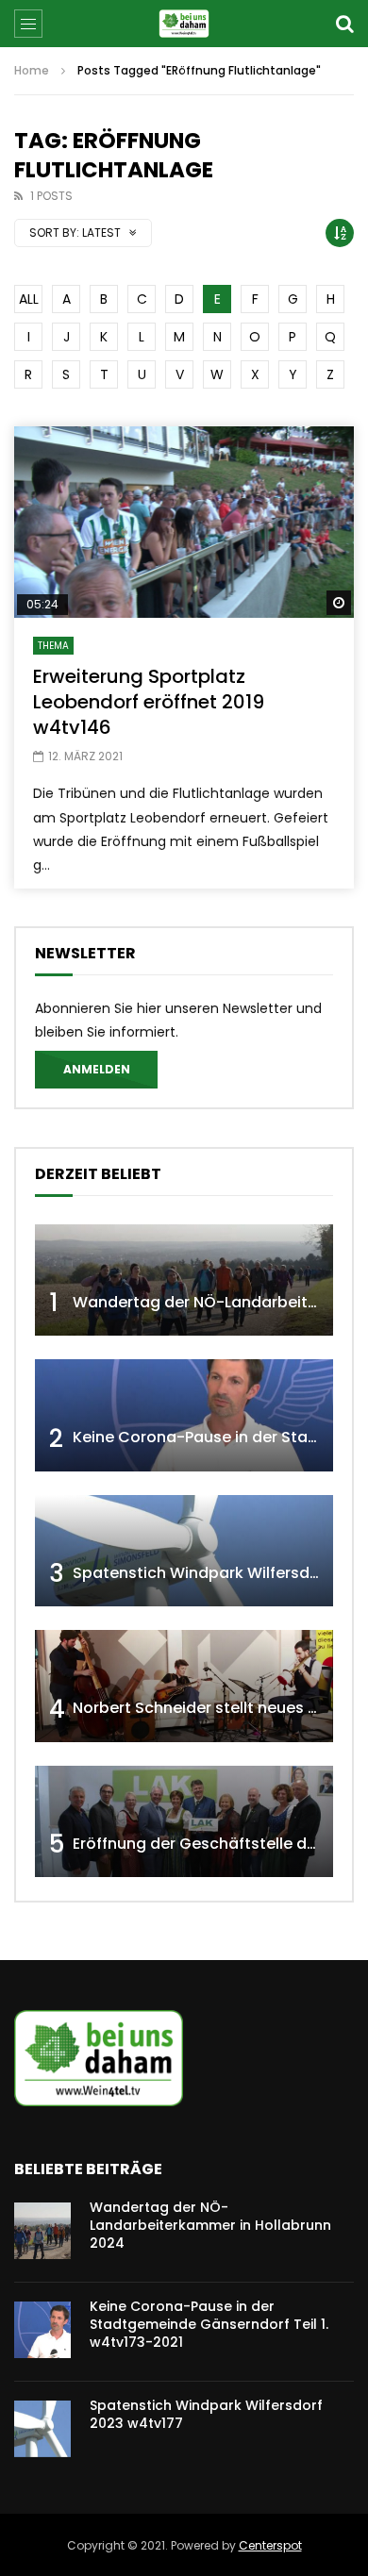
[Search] (344, 24)
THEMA (53, 646)
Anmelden (97, 1069)
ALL (29, 299)
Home (32, 70)
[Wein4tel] (184, 24)
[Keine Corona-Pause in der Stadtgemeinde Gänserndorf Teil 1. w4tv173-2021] (184, 1415)
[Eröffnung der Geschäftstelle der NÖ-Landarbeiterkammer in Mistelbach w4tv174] (184, 1822)
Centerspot (270, 2545)
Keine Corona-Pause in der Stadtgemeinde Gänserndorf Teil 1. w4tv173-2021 (209, 2324)
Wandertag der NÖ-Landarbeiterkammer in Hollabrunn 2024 (210, 2225)
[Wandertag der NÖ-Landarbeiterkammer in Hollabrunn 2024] (184, 1280)
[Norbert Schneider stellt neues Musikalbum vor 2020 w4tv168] (184, 1686)
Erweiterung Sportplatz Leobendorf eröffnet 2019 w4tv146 (149, 702)
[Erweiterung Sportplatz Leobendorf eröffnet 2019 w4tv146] (184, 522)
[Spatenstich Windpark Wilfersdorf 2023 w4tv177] (184, 1551)
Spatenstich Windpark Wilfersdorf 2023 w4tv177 (206, 2414)
